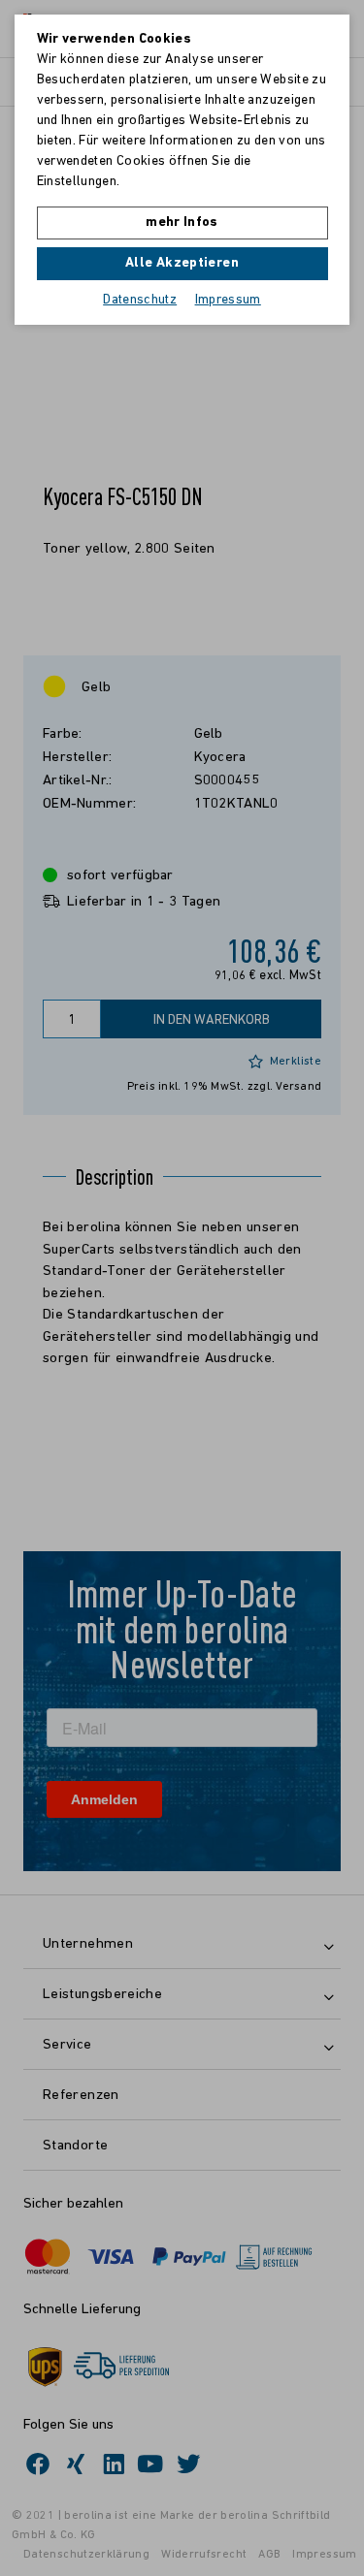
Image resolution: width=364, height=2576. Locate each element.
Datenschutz (140, 300)
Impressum (228, 300)
